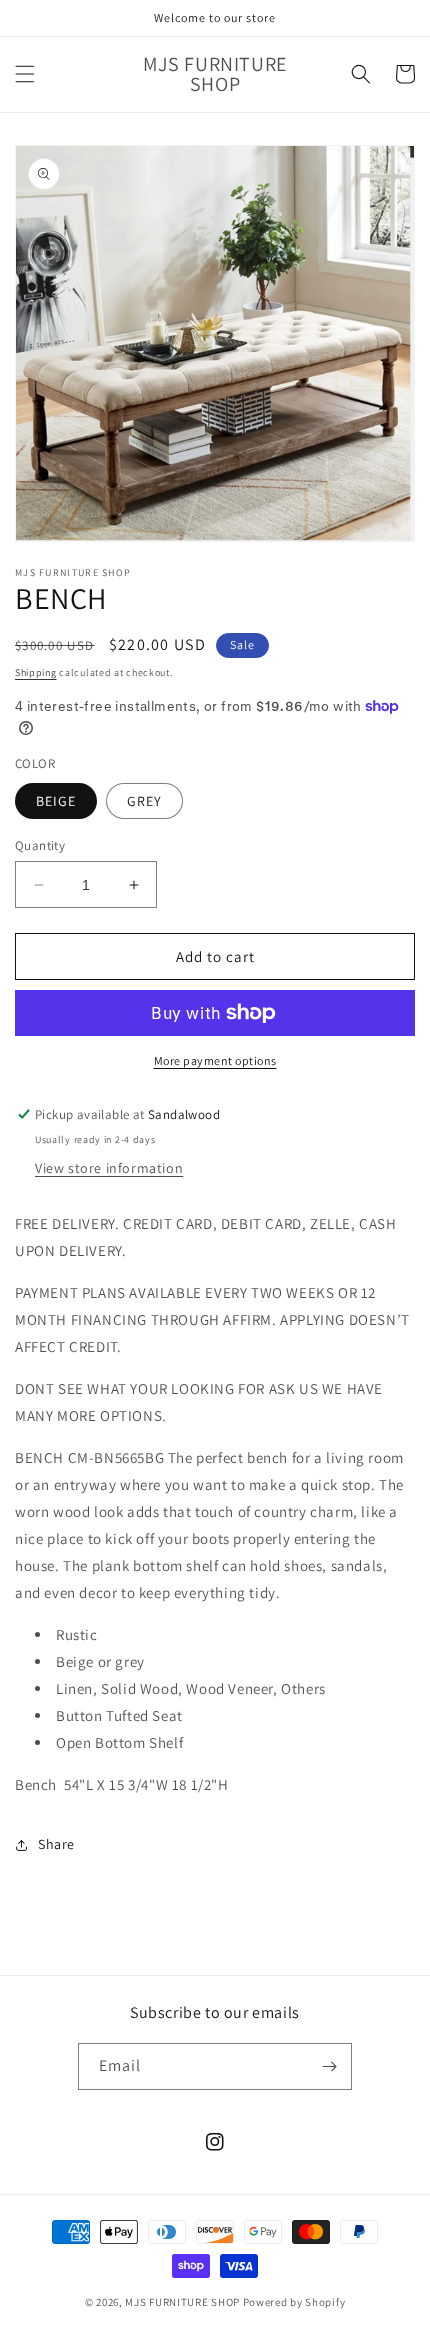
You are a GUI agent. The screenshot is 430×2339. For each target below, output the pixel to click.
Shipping (36, 672)
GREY (144, 801)
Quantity (40, 845)
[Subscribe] (329, 2066)
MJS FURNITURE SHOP (182, 2302)
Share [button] (56, 1844)
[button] (25, 74)
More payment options (215, 1060)
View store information (109, 1168)
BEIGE (56, 801)
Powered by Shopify (294, 2302)
